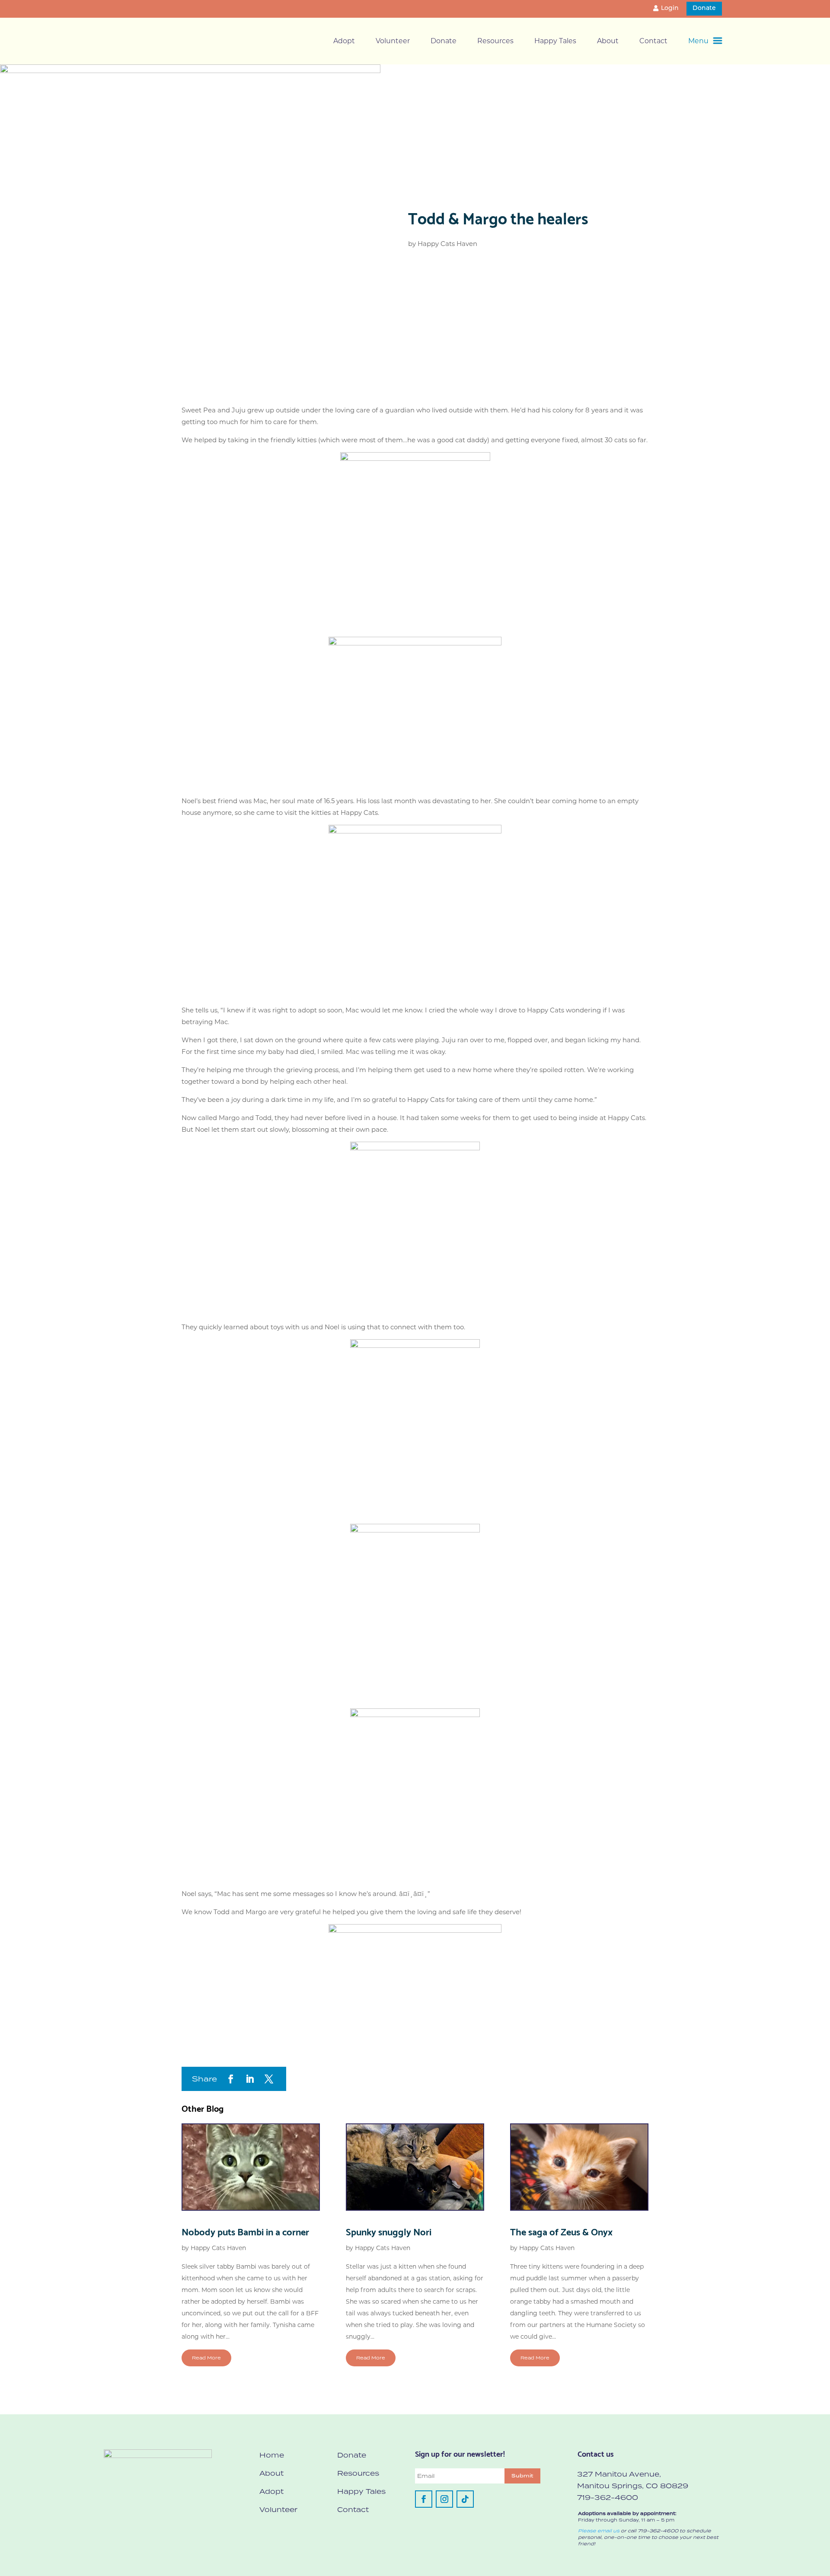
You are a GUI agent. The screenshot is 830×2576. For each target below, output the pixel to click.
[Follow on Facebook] (424, 2499)
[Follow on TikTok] (465, 2499)
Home (272, 2455)
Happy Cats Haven (447, 244)
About (608, 41)
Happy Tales (555, 41)
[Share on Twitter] (269, 2079)
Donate (704, 8)
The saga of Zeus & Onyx (561, 2231)
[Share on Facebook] (231, 2079)
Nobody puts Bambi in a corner (245, 2231)
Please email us (599, 2531)
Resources (495, 41)
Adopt (344, 41)
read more (206, 2358)
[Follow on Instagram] (444, 2499)
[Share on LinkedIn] (250, 2079)
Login (670, 8)
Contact (653, 41)
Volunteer (393, 41)
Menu (698, 41)
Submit (522, 2476)
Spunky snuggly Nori (389, 2231)
